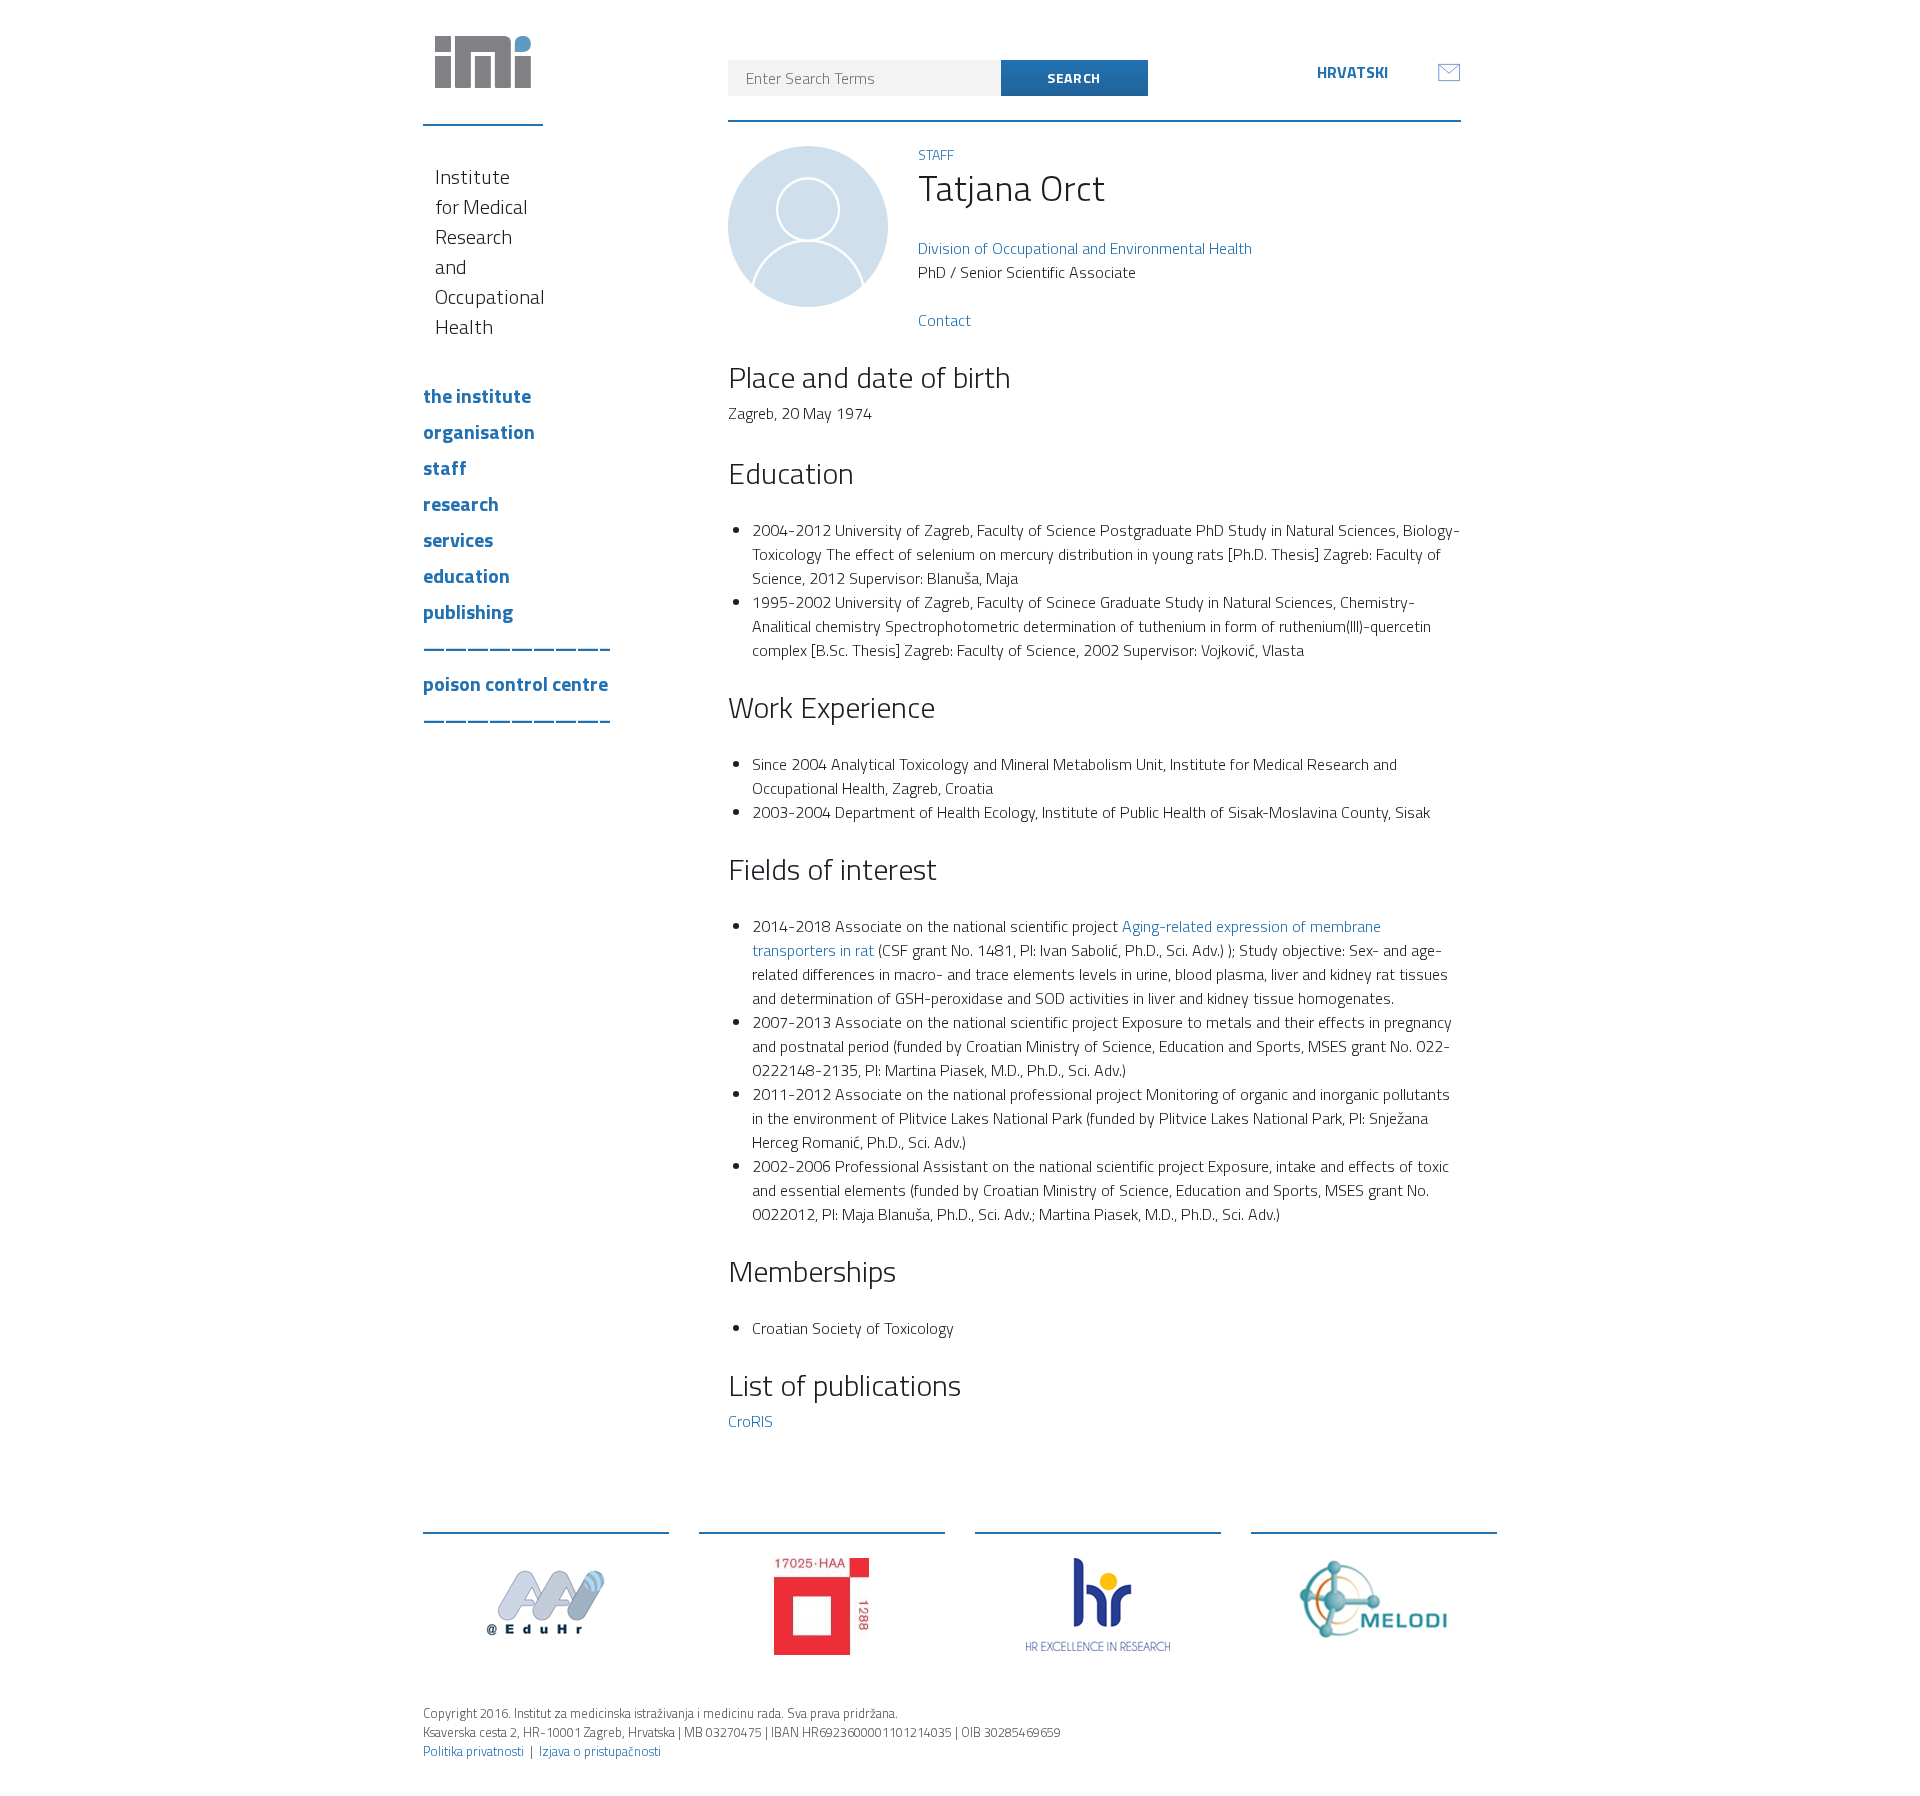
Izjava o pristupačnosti (600, 1751)
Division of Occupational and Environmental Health (1085, 248)
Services (458, 539)
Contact (944, 320)
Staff (445, 467)
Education (466, 575)
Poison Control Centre (515, 683)
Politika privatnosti (473, 1751)
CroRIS (750, 1421)
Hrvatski (1352, 72)
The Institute (477, 395)
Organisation (479, 431)
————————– (517, 647)
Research (461, 503)
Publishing (468, 611)
